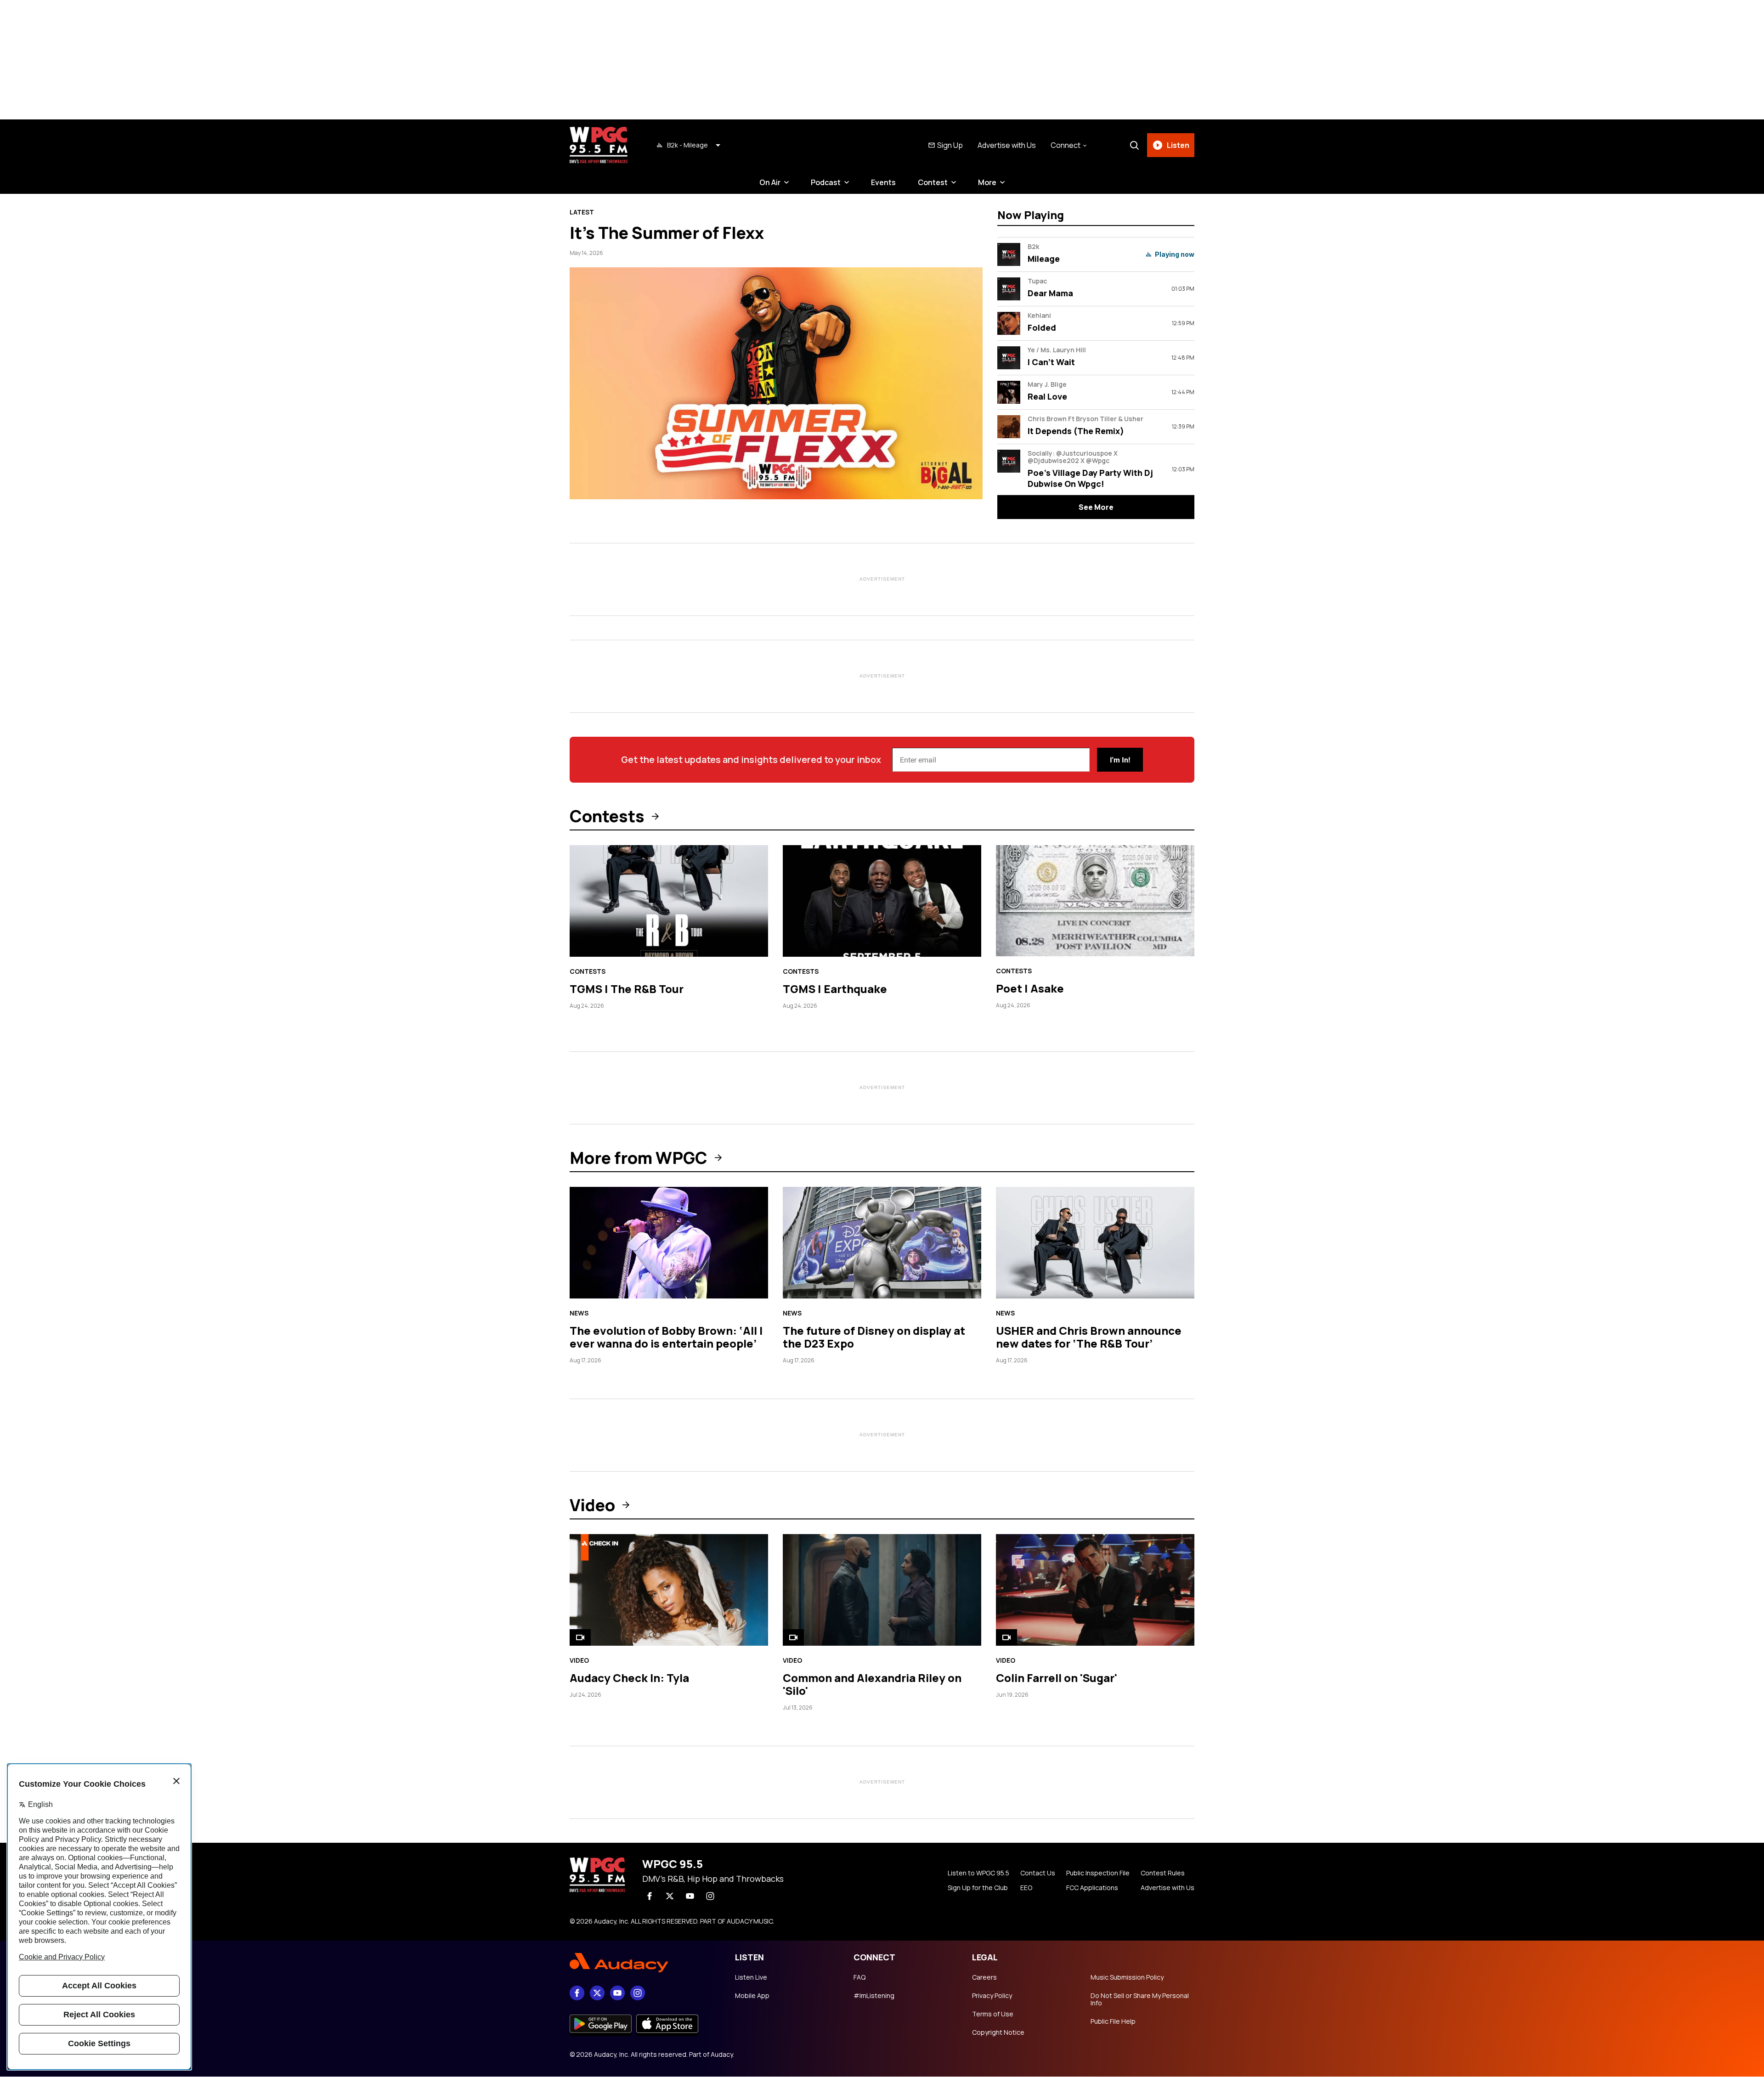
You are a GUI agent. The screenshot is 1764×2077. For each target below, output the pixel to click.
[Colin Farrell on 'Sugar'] (1095, 1590)
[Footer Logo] (643, 1963)
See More (1096, 507)
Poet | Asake (1030, 988)
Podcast (826, 182)
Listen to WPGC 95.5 (978, 1873)
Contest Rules (1163, 1873)
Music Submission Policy (1127, 1977)
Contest (933, 182)
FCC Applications (1092, 1888)
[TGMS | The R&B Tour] (669, 901)
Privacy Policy (992, 1996)
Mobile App (752, 1996)
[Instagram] (710, 1896)
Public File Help (1113, 2021)
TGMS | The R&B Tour (627, 989)
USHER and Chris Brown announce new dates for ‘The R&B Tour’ (1089, 1337)
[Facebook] (650, 1896)
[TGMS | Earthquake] (882, 901)
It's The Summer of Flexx (667, 233)
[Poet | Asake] (1095, 901)
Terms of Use (993, 2014)
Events (883, 182)
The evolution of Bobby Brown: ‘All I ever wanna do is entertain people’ (666, 1337)
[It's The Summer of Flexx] (776, 383)
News (579, 1313)
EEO (1026, 1888)
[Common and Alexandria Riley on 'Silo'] (882, 1590)
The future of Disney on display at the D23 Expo (874, 1337)
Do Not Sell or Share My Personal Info (1140, 1999)
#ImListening (874, 1996)
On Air (770, 182)
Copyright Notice (998, 2032)
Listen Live (751, 1977)
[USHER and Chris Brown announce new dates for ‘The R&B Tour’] (1095, 1243)
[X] (670, 1896)
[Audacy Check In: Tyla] (669, 1590)
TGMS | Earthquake (835, 989)
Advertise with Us (1007, 145)
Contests (607, 816)
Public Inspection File (1098, 1873)
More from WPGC (639, 1158)
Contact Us (1038, 1873)
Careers (984, 1977)
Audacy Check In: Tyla (629, 1678)
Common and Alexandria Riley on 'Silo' (872, 1684)
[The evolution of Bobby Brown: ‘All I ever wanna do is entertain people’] (669, 1243)
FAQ (859, 1977)
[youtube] (690, 1896)
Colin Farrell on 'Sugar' (1057, 1678)
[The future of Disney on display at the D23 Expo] (882, 1243)
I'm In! (1120, 760)
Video (592, 1505)
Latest (582, 212)
